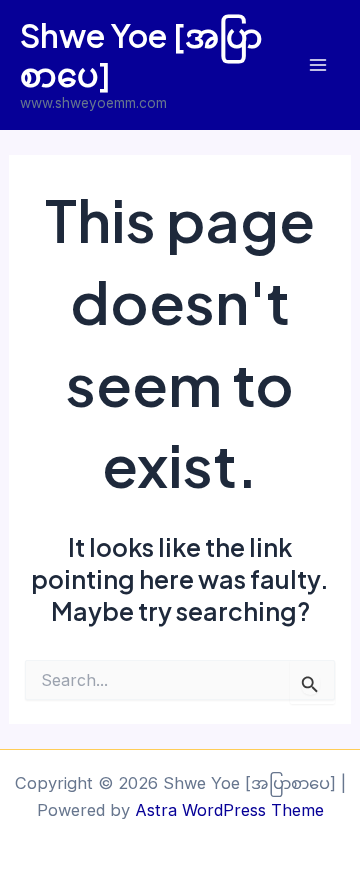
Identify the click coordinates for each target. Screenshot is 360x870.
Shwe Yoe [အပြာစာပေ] (141, 54)
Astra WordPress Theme (229, 810)
